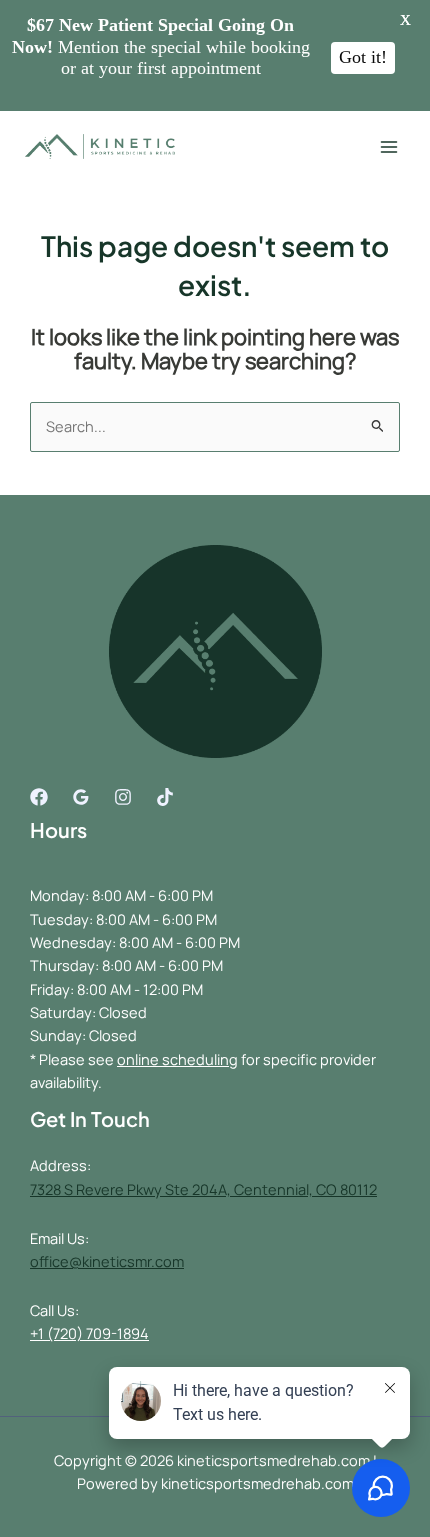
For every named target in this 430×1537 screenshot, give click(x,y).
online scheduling (177, 1059)
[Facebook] (39, 797)
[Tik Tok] (165, 797)
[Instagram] (123, 797)
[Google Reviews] (81, 797)
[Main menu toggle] (389, 147)
